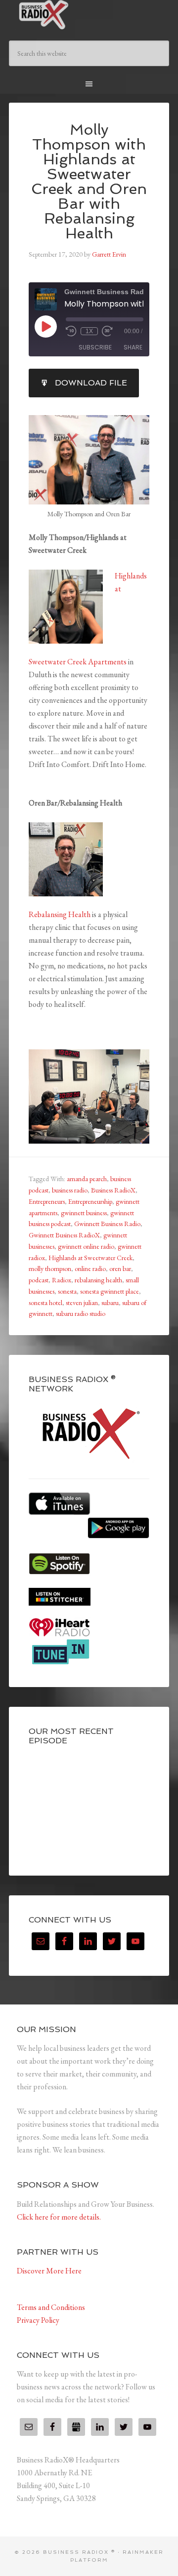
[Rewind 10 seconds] (71, 331)
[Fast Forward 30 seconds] (107, 331)
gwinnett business (84, 1213)
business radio (70, 1190)
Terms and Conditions (51, 2307)
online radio (90, 1269)
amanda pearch (87, 1179)
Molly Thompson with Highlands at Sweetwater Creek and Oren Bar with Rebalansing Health (89, 181)
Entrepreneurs (47, 1201)
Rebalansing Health (60, 914)
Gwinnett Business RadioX (64, 1235)
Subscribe (95, 347)
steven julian (82, 1303)
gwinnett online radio (86, 1246)
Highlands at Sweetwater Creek (90, 1258)
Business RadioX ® (89, 15)
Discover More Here (49, 2271)
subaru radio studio (81, 1313)
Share (133, 347)
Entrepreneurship (90, 1201)
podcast (39, 1280)
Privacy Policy (38, 2320)
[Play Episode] (45, 326)
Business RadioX (113, 1190)
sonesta (67, 1291)
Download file (91, 383)
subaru (110, 1303)
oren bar (120, 1269)
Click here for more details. (59, 2217)
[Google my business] (76, 2427)
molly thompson (50, 1269)
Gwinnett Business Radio (107, 1224)
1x (89, 331)
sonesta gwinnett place (110, 1291)
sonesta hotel (45, 1303)
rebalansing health (98, 1280)
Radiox (62, 1280)
